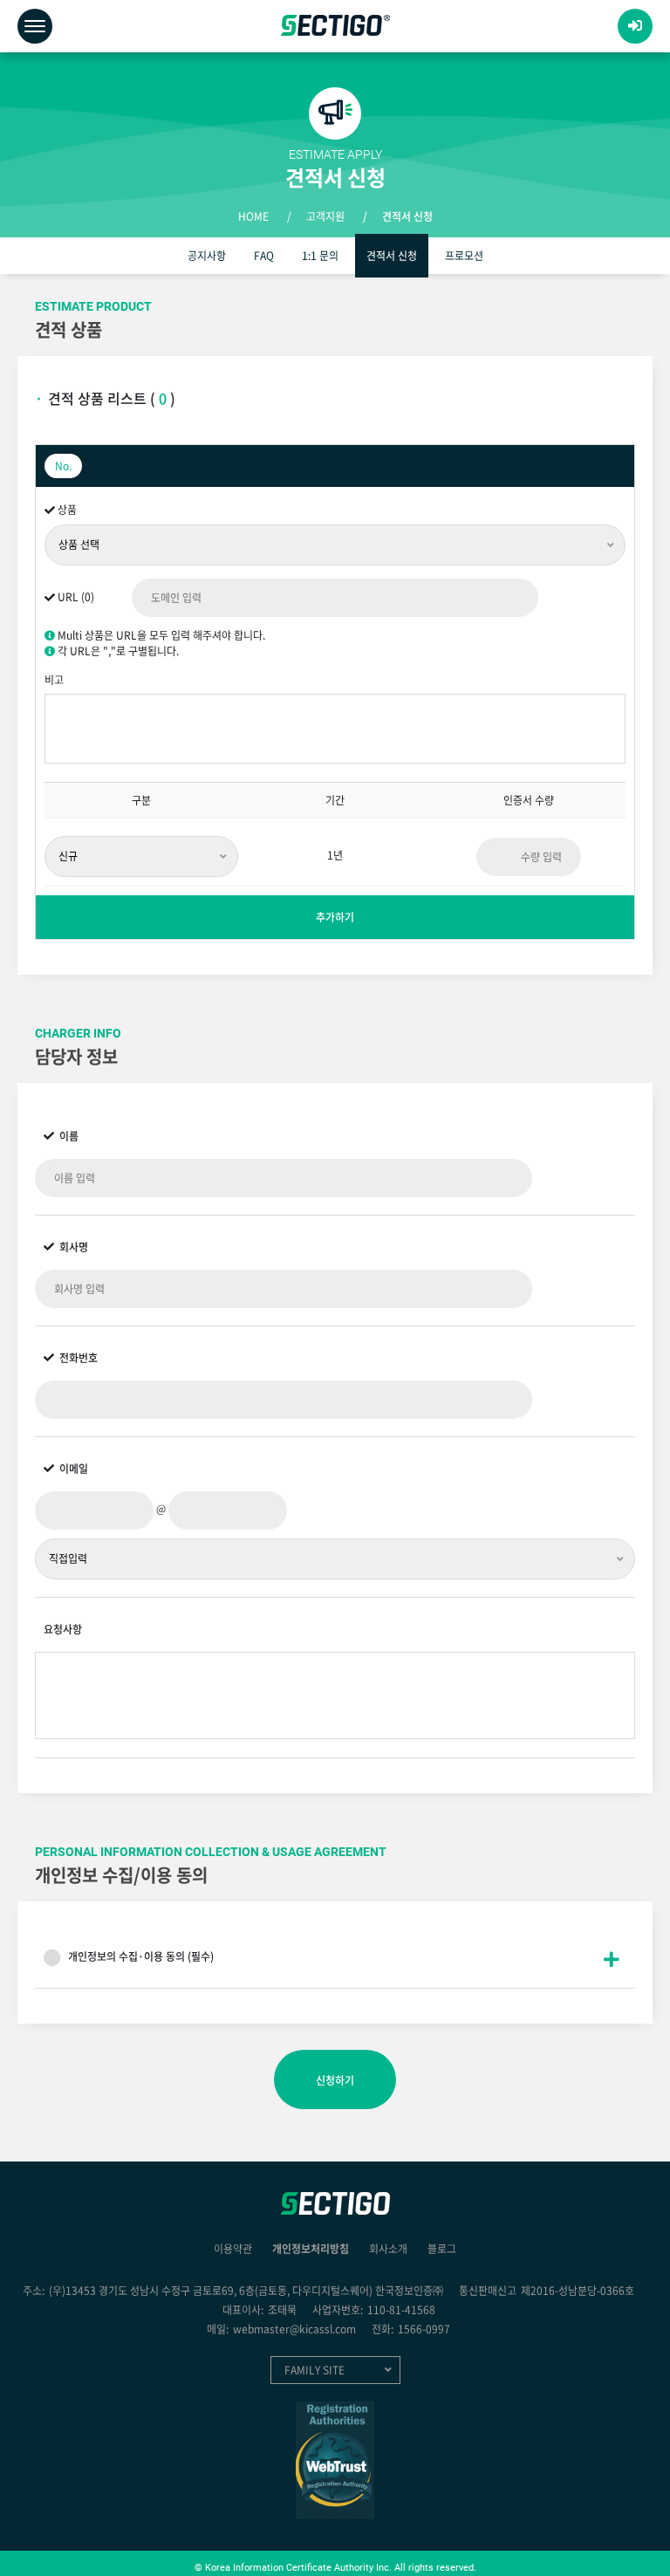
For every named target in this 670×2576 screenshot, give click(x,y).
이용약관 (233, 2249)
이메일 (66, 1469)
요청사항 (63, 1629)
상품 (66, 510)
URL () (75, 597)
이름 (61, 1136)
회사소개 (388, 2249)
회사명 (66, 1247)
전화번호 (71, 1358)
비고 (54, 680)
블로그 (442, 2249)
